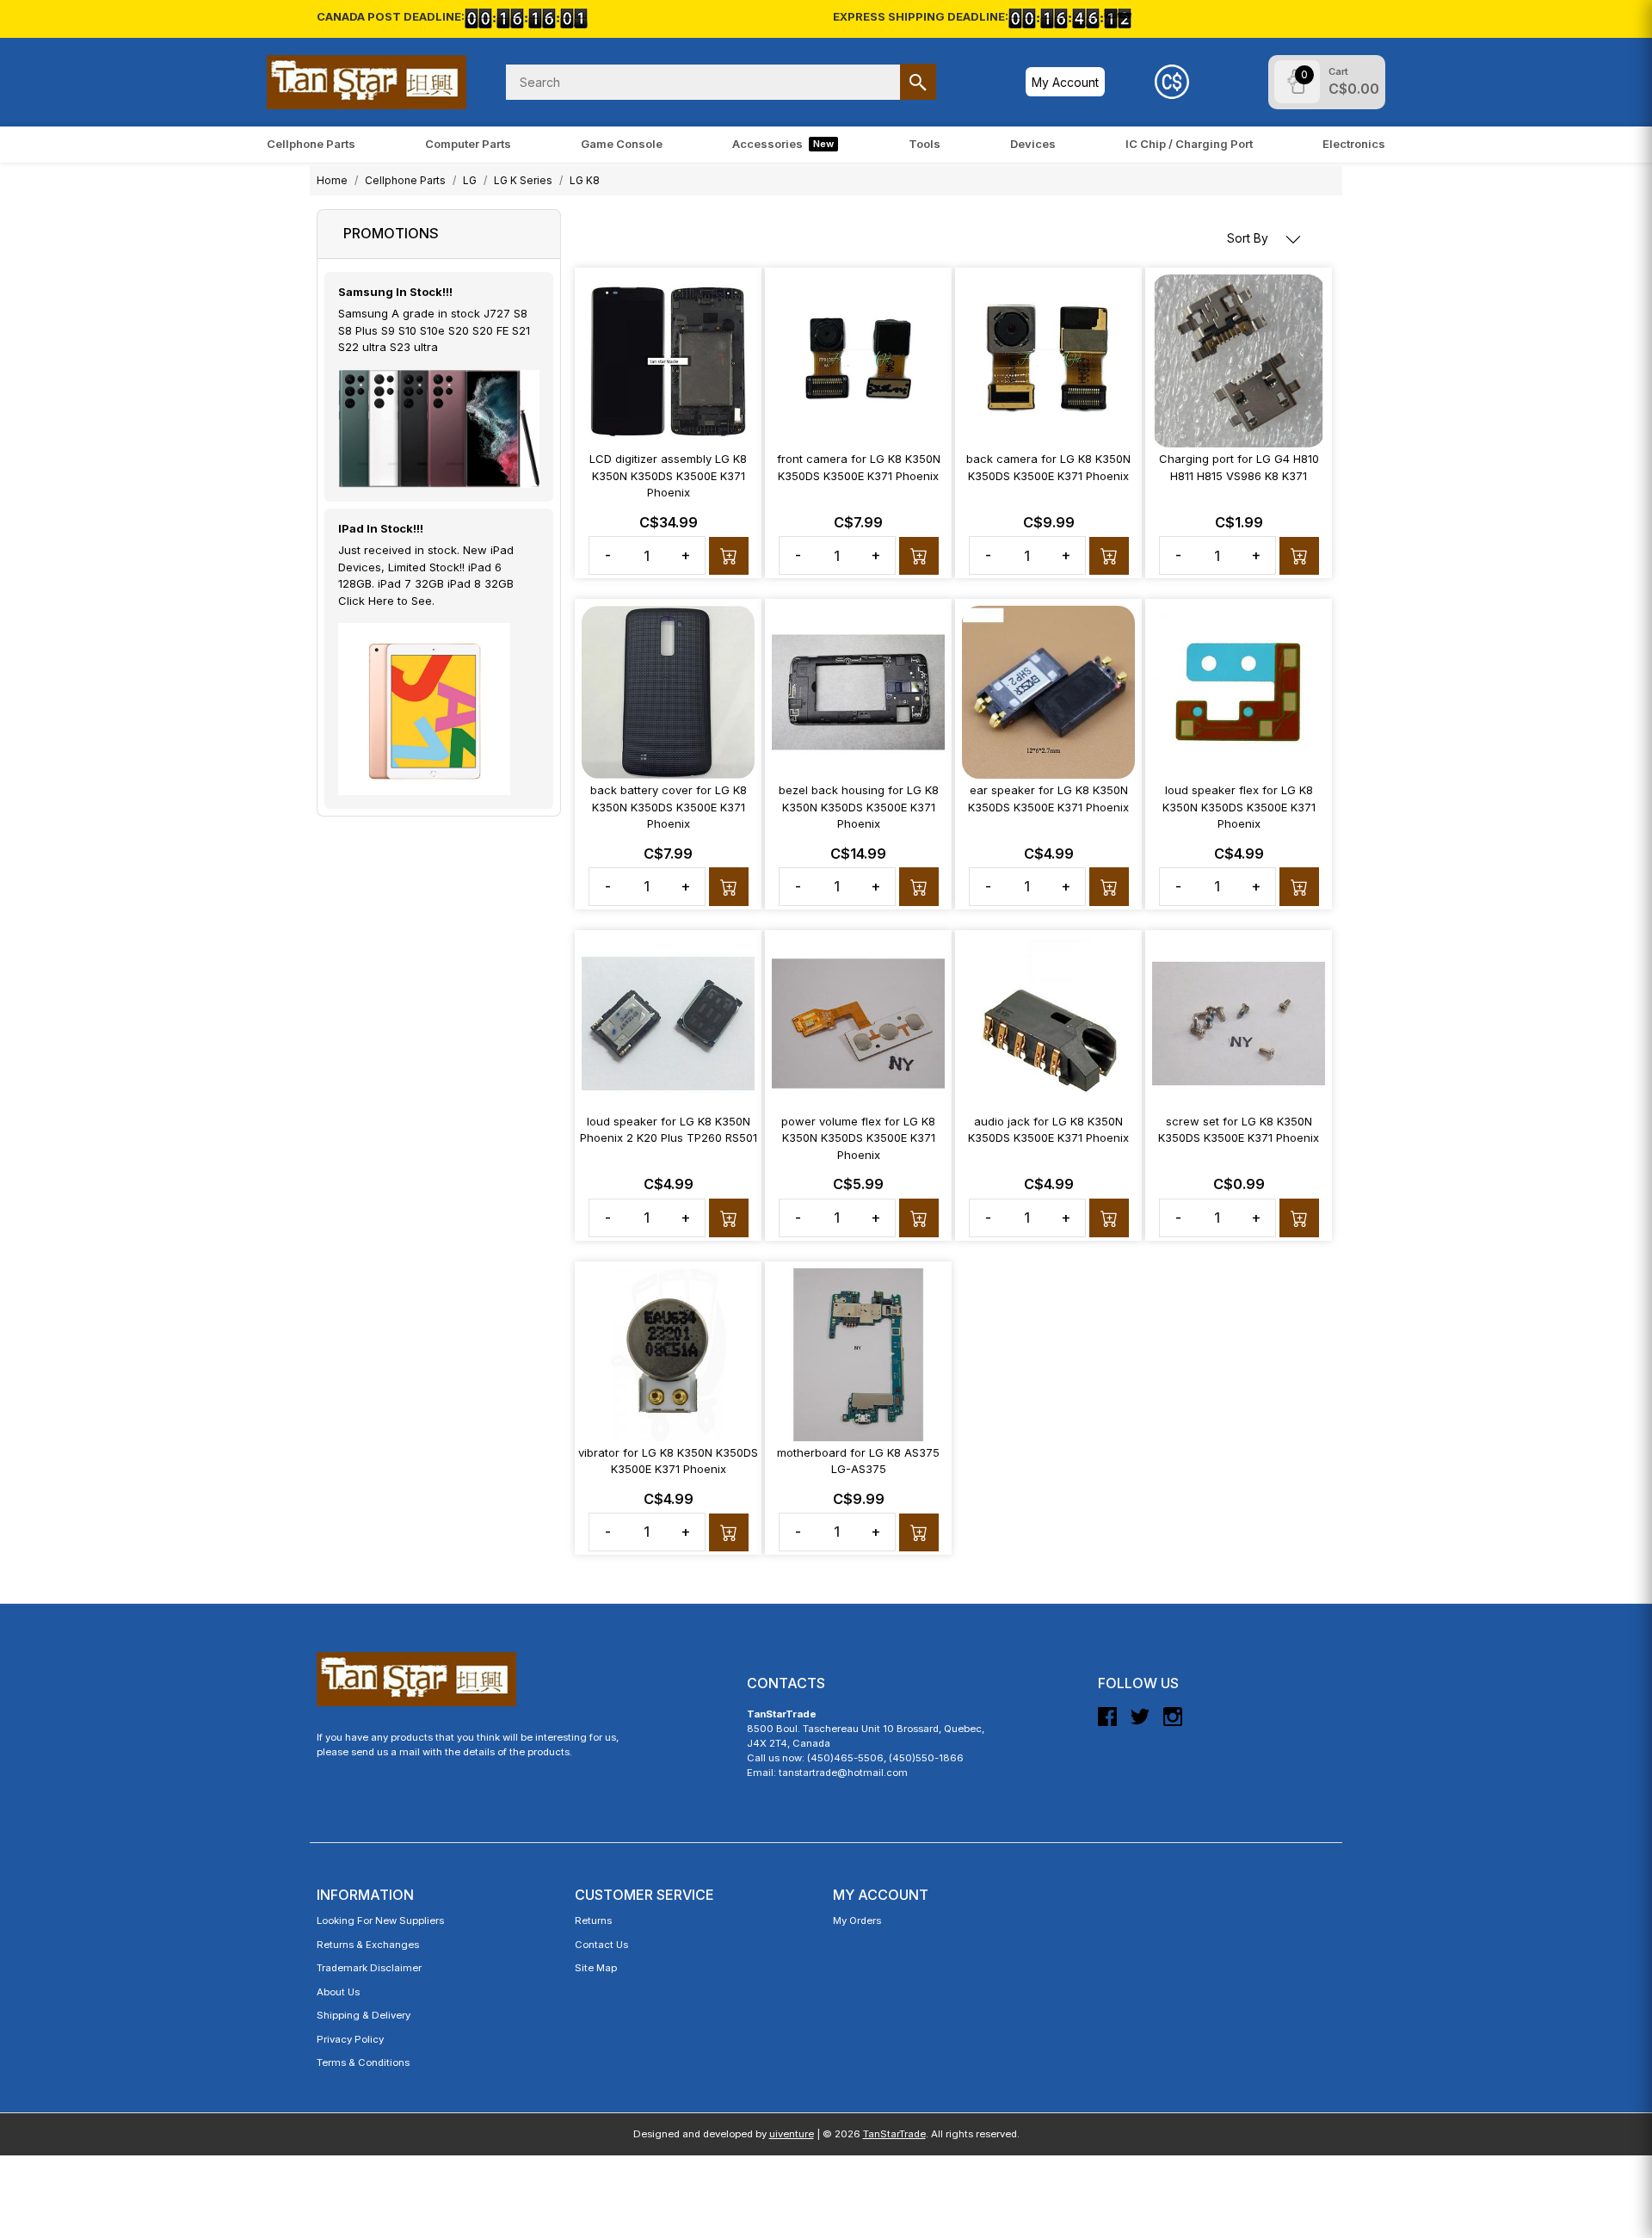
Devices (1033, 144)
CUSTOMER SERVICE (644, 1895)
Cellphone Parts (311, 144)
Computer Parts (468, 144)
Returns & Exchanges (368, 1945)
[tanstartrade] (367, 82)
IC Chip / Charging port (1189, 144)
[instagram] (1173, 1723)
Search (918, 82)
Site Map (596, 1968)
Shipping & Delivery (364, 2015)
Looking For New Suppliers (380, 1920)
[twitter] (1140, 1723)
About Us (338, 1992)
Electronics (1354, 144)
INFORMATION (365, 1895)
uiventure (792, 2134)
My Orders (857, 1920)
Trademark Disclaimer (369, 1968)
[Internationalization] (1172, 82)
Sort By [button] (1249, 238)
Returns (593, 1920)
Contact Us (601, 1945)
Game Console (622, 144)
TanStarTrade (894, 2134)
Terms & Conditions (363, 2062)
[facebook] (1107, 1723)
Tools (925, 144)
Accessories (783, 144)
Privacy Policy (350, 2039)
